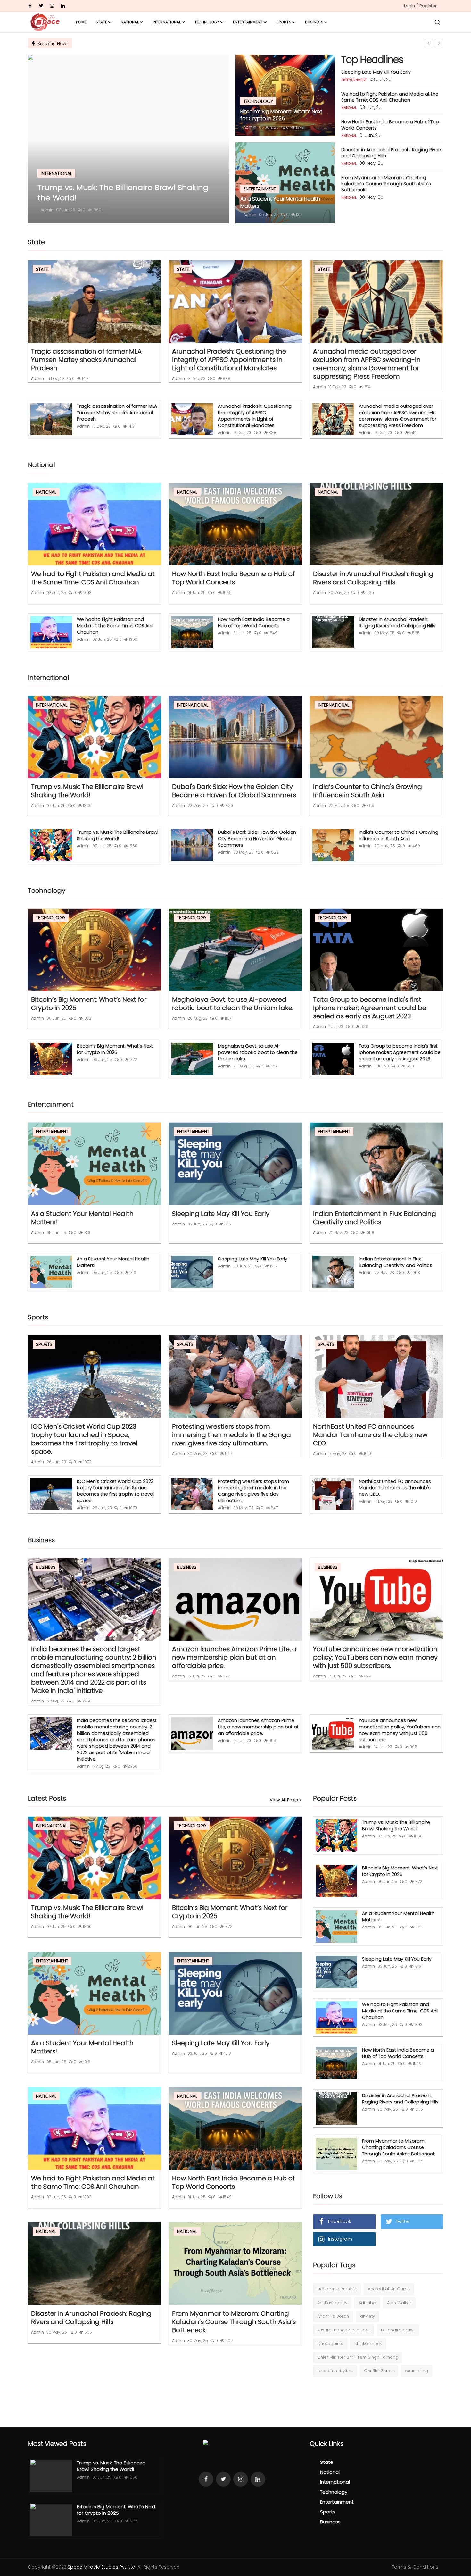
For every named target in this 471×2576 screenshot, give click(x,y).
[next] (439, 43)
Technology (334, 2492)
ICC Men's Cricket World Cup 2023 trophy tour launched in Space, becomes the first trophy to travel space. (84, 1439)
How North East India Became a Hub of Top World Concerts (390, 125)
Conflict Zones (379, 2371)
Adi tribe (367, 2303)
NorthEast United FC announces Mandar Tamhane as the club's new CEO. (370, 1435)
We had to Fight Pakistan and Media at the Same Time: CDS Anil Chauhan (390, 97)
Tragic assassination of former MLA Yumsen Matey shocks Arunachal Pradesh (86, 360)
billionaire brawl (398, 2330)
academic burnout (337, 2289)
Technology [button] (207, 22)
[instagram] (52, 6)
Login (409, 6)
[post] (128, 139)
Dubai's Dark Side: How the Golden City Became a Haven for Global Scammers (234, 791)
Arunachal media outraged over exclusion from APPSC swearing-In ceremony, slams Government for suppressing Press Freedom (367, 364)
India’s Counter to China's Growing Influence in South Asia (368, 791)
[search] (437, 22)
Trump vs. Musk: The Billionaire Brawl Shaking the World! (87, 791)
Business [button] (314, 22)
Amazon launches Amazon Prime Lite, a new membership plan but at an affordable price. (234, 1657)
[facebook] (30, 6)
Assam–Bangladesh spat (343, 2330)
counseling (417, 2371)
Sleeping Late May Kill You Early (376, 72)
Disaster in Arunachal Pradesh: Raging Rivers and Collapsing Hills (392, 153)
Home (81, 22)
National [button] (130, 22)
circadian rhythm (335, 2371)
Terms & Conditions (415, 2567)
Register (428, 6)
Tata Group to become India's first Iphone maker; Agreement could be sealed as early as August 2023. (370, 1008)
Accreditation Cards (389, 2289)
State (327, 2462)
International (335, 2482)
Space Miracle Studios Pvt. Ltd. (102, 2567)
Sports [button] (284, 22)
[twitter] (41, 6)
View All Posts (284, 1800)
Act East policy (332, 2303)
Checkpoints (330, 2343)
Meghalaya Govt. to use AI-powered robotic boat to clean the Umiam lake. (233, 1004)
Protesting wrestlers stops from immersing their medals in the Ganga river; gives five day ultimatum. (231, 1435)
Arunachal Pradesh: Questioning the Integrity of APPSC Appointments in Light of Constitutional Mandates (229, 360)
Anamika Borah (333, 2316)
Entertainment (337, 2502)
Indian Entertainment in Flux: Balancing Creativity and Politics (375, 1218)
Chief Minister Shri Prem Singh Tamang (358, 2357)
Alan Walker (399, 2303)
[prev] (429, 43)
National (330, 2472)
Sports (328, 2512)
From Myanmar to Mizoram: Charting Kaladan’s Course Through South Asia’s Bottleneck (386, 184)
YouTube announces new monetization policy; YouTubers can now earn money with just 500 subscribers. (375, 1657)
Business (330, 2522)
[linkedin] (63, 6)
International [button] (167, 22)
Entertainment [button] (248, 22)
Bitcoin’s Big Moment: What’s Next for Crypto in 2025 (281, 115)
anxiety (368, 2316)
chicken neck (368, 2343)
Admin (47, 210)
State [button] (101, 22)
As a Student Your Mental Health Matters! (280, 203)
